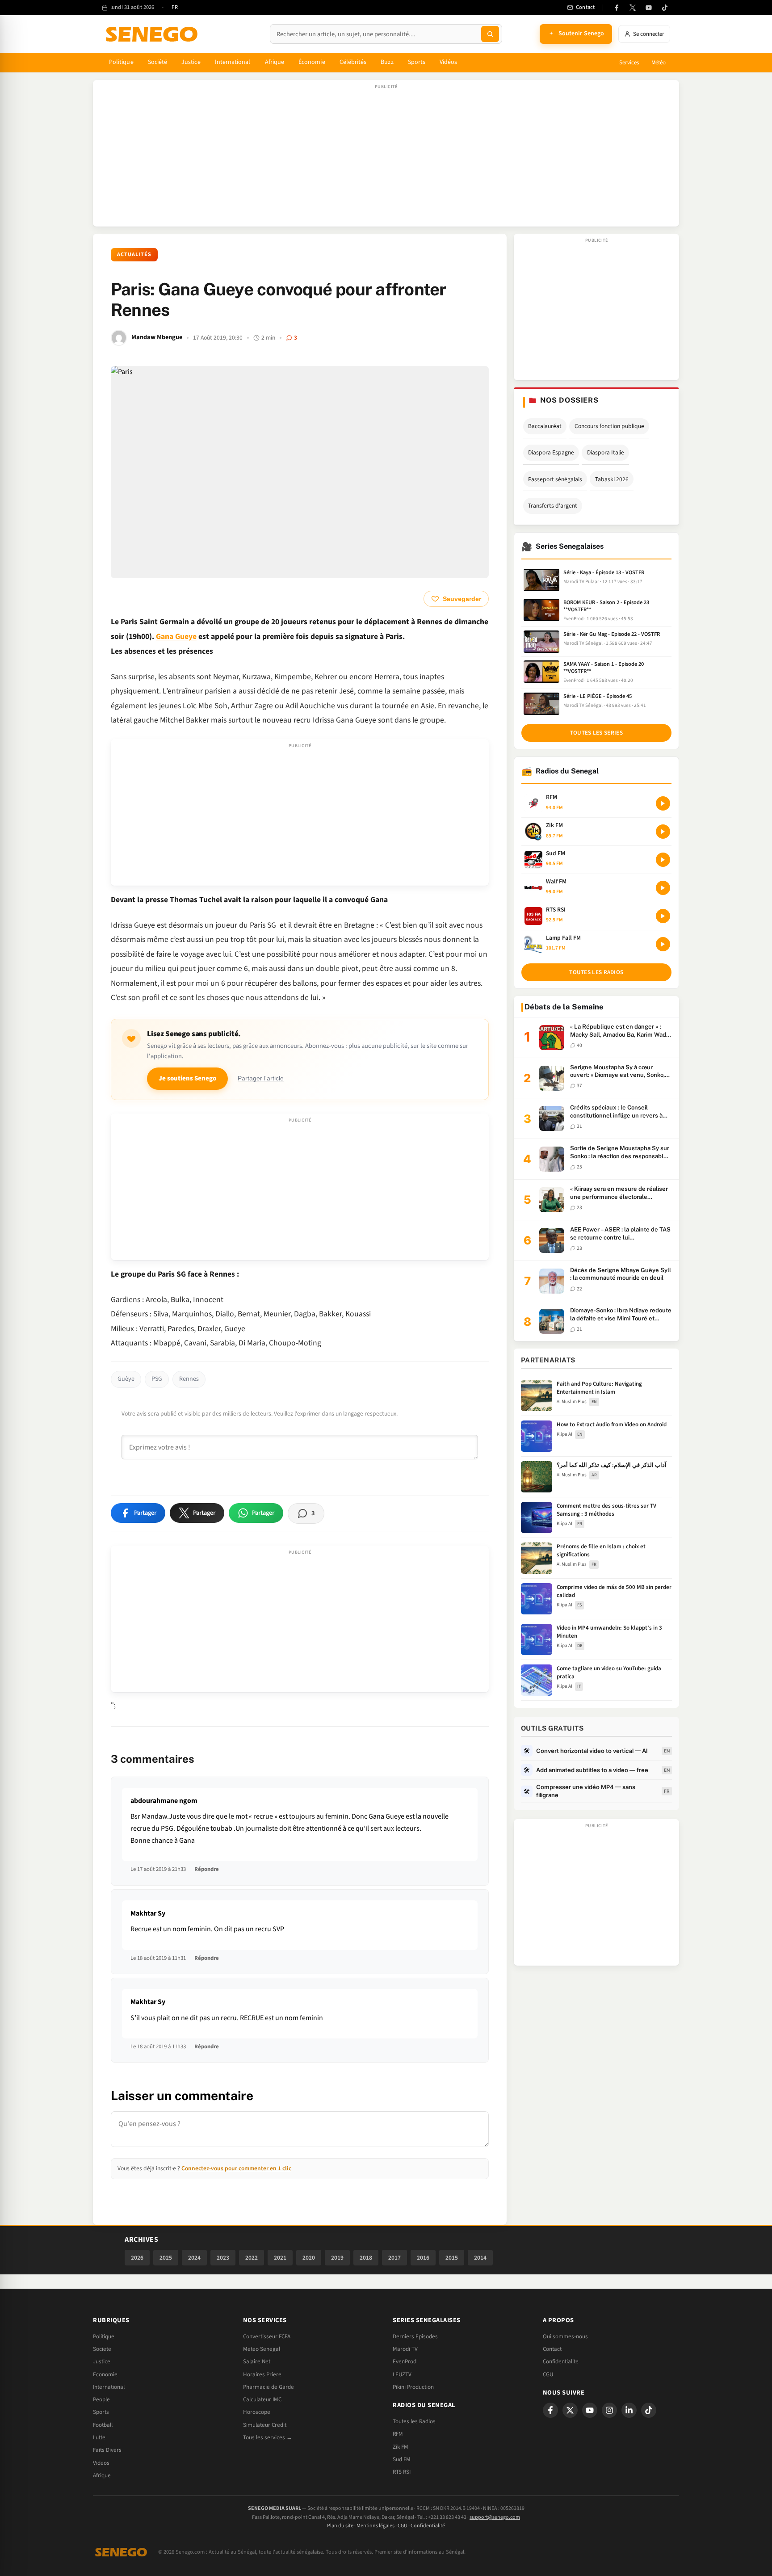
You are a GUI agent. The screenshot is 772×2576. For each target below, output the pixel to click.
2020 (309, 2258)
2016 (423, 2258)
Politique (121, 62)
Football (103, 2425)
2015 (452, 2258)
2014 (480, 2258)
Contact (552, 2349)
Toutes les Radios (414, 2421)
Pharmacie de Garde (269, 2387)
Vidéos (448, 62)
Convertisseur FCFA (267, 2336)
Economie (105, 2374)
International (233, 62)
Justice (191, 62)
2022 (252, 2258)
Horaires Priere (262, 2374)
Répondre (207, 1869)
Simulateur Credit (265, 2425)
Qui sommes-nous (565, 2336)
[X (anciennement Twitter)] (633, 8)
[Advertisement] (386, 158)
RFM (398, 2434)
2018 (366, 2258)
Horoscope (257, 2412)
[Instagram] (609, 2410)
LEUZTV (402, 2374)
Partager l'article (261, 1078)
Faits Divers (107, 2450)
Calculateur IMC (262, 2400)
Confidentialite (561, 2362)
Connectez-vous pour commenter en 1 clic (236, 2168)
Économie (312, 62)
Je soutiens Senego (187, 1078)
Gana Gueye (176, 637)
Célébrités (353, 62)
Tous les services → (268, 2437)
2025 (166, 2258)
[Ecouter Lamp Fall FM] (663, 944)
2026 (137, 2258)
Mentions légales (376, 2526)
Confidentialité (428, 2526)
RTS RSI (402, 2472)
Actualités (134, 254)
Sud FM (402, 2459)
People (101, 2400)
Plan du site (340, 2526)
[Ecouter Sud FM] (663, 860)
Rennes (189, 1379)
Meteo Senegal (262, 2349)
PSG (157, 1379)
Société (158, 62)
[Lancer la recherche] (490, 34)
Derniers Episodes (415, 2336)
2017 (394, 2258)
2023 (223, 2258)
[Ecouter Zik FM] (663, 832)
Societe (102, 2349)
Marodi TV (405, 2349)
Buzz (387, 62)
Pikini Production (413, 2387)
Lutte (99, 2437)
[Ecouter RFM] (663, 803)
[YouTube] (649, 8)
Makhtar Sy (148, 1913)
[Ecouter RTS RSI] (663, 916)
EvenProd (405, 2362)
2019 (337, 2258)
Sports (417, 62)
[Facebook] (617, 8)
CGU (548, 2374)
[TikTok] (665, 8)
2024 (194, 2258)
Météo (659, 63)
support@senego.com (495, 2517)
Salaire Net (257, 2362)
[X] (570, 2410)
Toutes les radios (596, 972)
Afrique (275, 62)
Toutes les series (596, 733)
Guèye (126, 1379)
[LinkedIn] (629, 2410)
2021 (280, 2258)
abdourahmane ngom (164, 1801)
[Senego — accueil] (153, 34)
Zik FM (401, 2447)
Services (629, 63)
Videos (101, 2463)
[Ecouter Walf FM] (663, 888)
